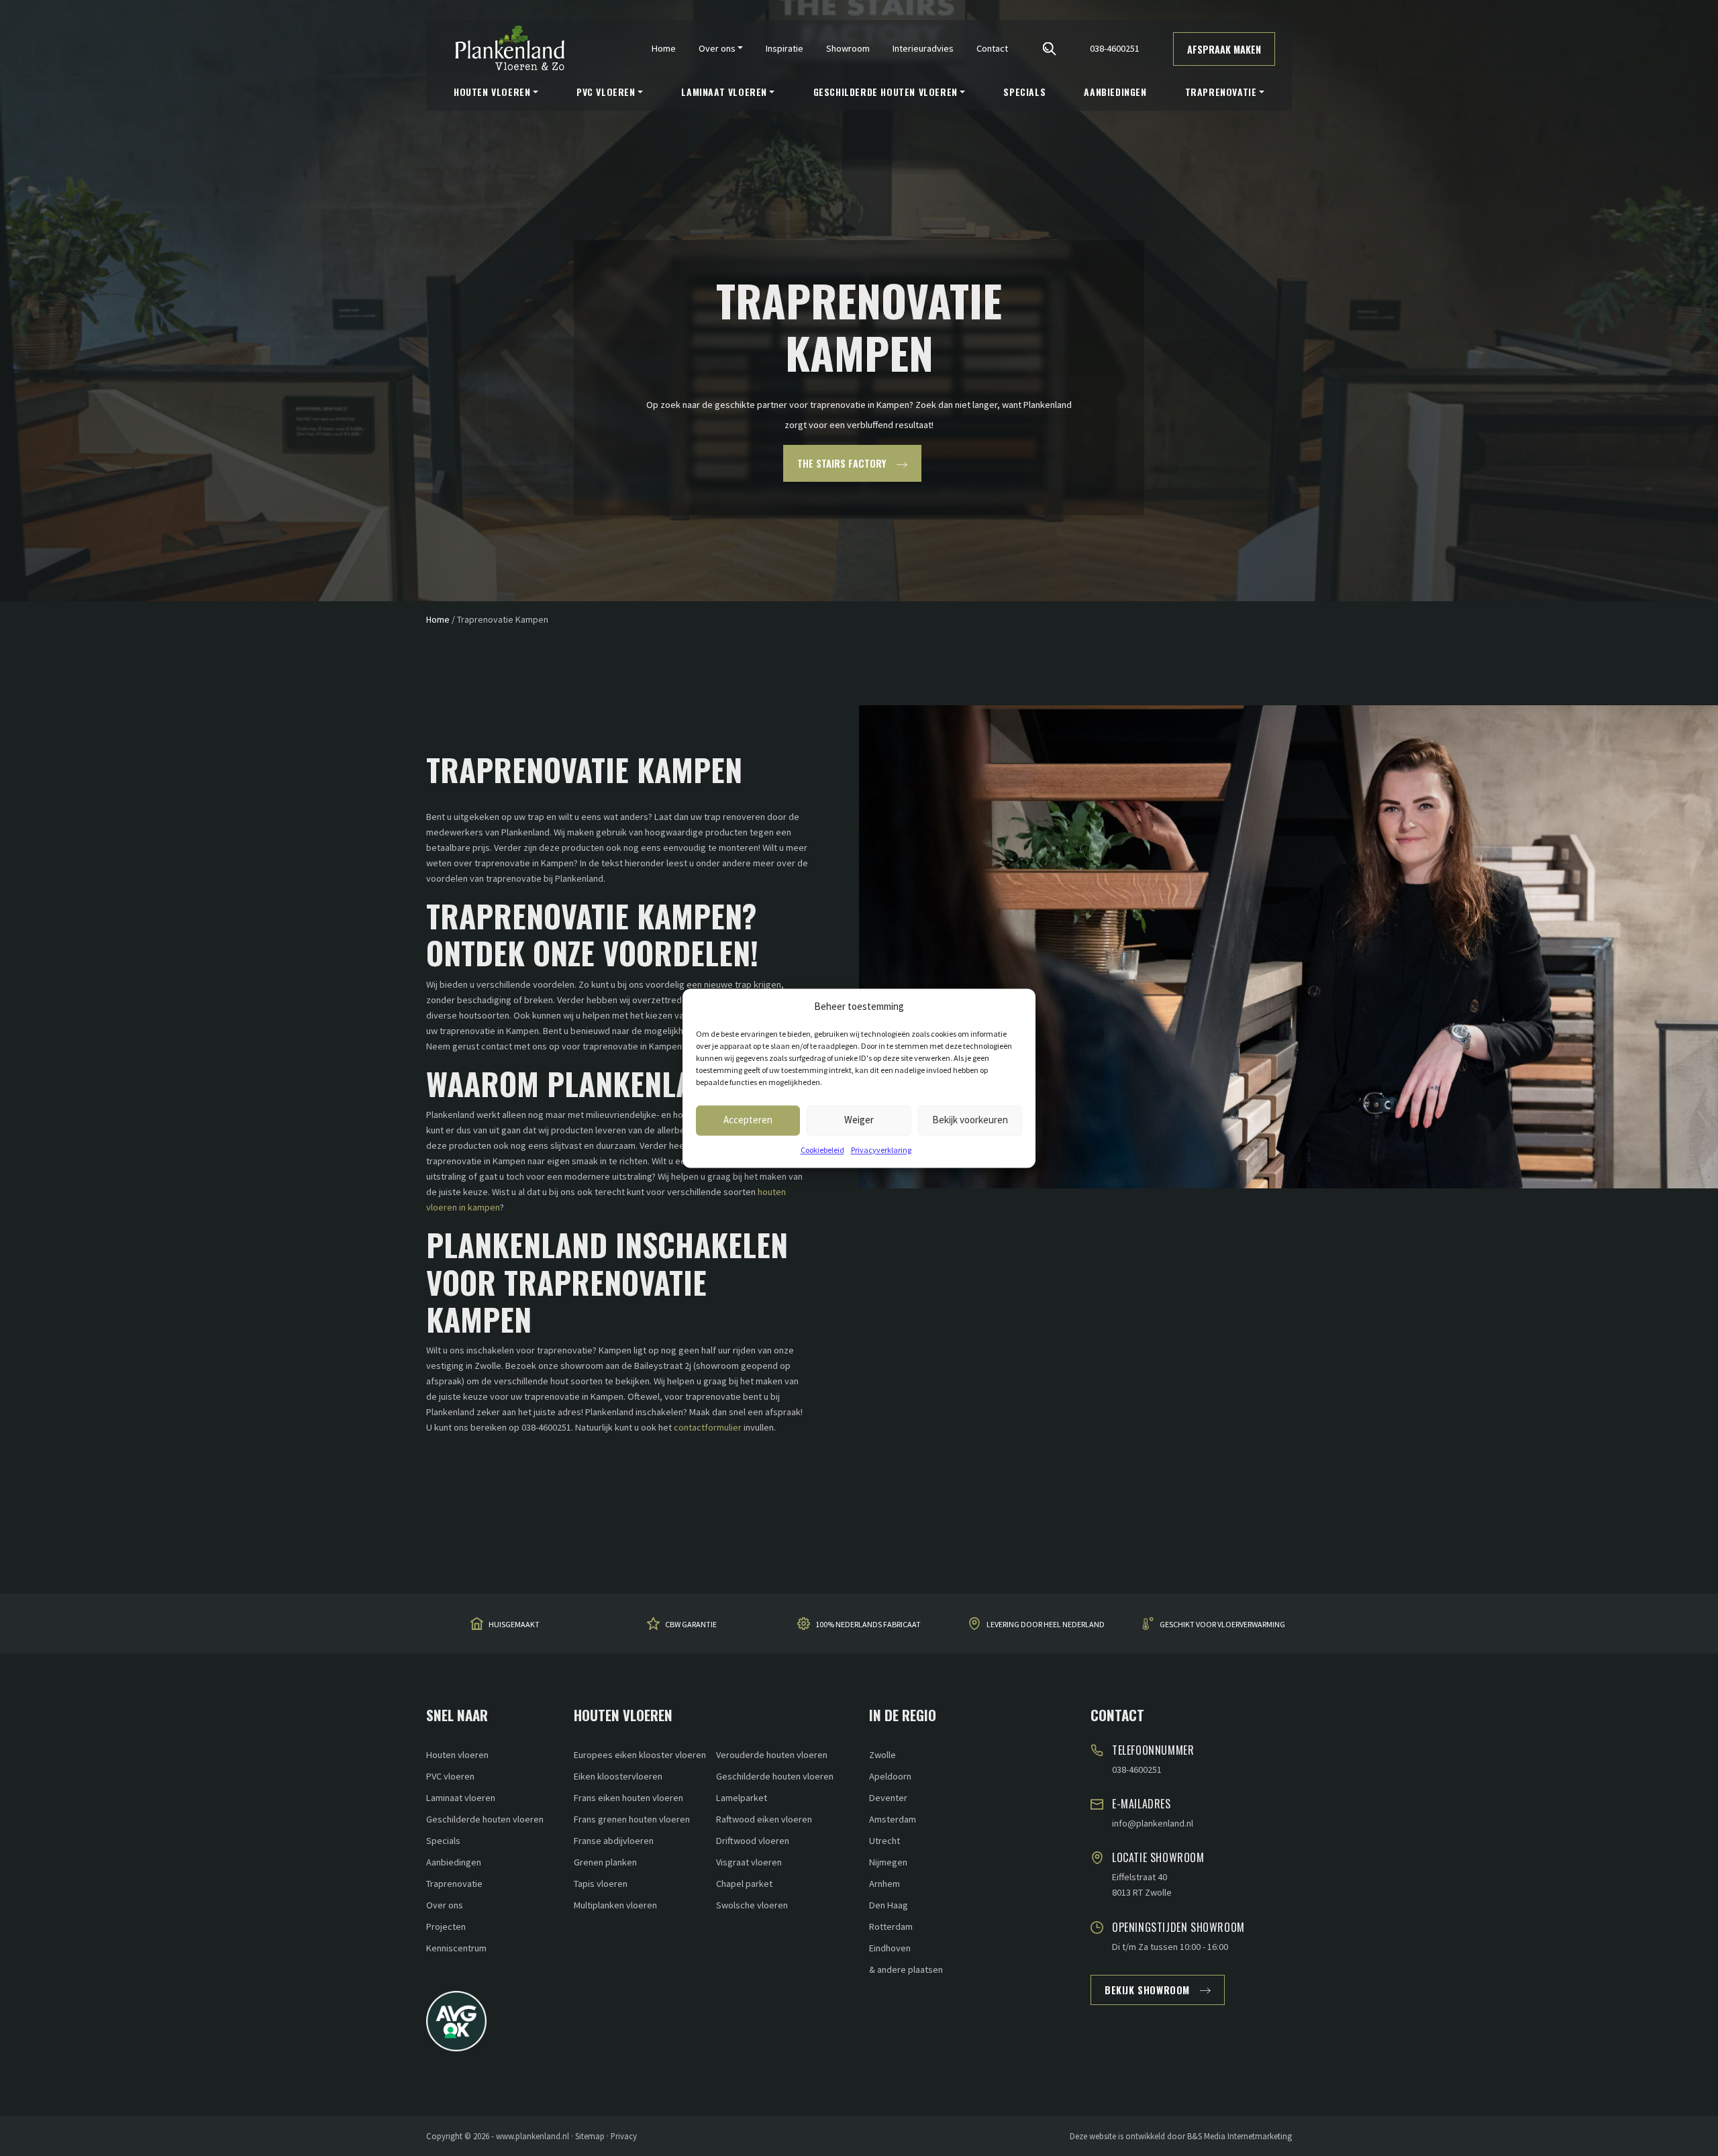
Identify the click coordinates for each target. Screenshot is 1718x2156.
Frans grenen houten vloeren (632, 1819)
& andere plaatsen (906, 1969)
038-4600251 (1115, 48)
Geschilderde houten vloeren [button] (886, 92)
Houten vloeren (457, 1755)
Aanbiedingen (1115, 92)
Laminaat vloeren (461, 1798)
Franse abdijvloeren (614, 1841)
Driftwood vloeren (753, 1841)
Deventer (888, 1798)
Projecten (446, 1927)
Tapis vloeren (601, 1884)
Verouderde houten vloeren (772, 1755)
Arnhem (885, 1884)
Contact (992, 48)
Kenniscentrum (456, 1948)
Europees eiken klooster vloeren (640, 1755)
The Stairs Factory (842, 463)
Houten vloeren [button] (492, 92)
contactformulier (708, 1427)
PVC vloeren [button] (606, 92)
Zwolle (882, 1755)
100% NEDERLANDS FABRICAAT (868, 1624)
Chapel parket (744, 1884)
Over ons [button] (717, 48)
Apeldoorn (890, 1776)
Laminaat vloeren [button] (724, 92)
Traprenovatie (454, 1884)
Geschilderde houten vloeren (485, 1819)
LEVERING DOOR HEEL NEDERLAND (1046, 1624)
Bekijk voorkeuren (970, 1120)
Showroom (848, 48)
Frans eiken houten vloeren (628, 1798)
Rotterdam (891, 1927)
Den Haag (889, 1905)
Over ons (445, 1905)
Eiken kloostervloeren (618, 1776)
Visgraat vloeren (749, 1862)
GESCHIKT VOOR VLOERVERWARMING (1222, 1624)
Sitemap (590, 2136)
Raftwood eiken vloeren (764, 1819)
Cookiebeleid (822, 1150)
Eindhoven (890, 1948)
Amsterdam (893, 1819)
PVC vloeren (450, 1776)
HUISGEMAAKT (514, 1624)
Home (664, 48)
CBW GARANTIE (691, 1624)
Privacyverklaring (881, 1150)
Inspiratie (785, 48)
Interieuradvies (923, 48)
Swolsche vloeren (752, 1905)
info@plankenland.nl (1153, 1823)
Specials (1024, 92)
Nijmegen (888, 1862)
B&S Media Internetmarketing (1240, 2136)
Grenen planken (605, 1862)
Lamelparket (742, 1798)
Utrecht (885, 1841)
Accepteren (748, 1120)
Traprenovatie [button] (1221, 92)
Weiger (859, 1120)
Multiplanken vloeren (615, 1905)
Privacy (624, 2136)
